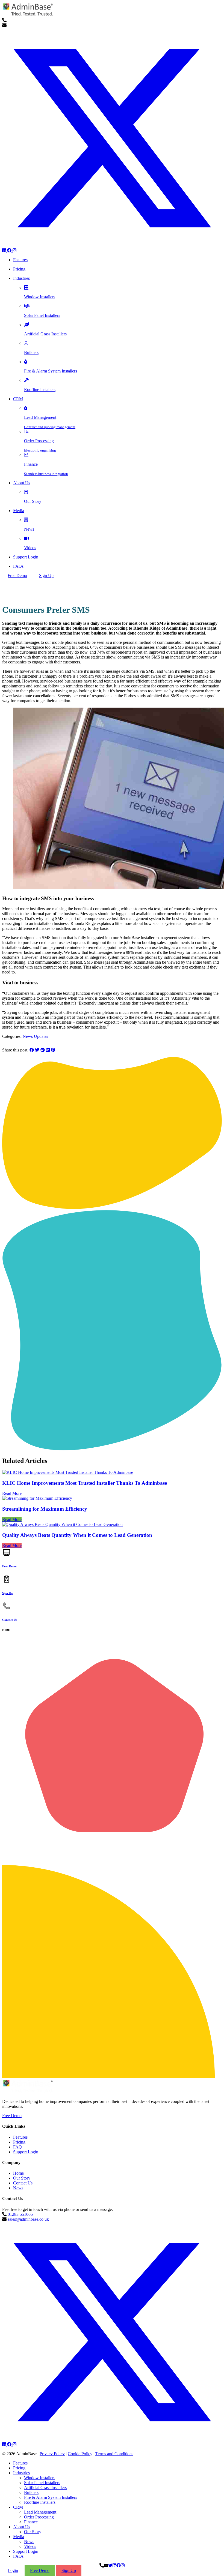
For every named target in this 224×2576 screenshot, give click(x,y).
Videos (30, 2546)
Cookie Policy (80, 2454)
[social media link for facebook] (10, 250)
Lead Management (40, 2512)
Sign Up (46, 575)
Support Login (26, 2152)
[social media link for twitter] (112, 246)
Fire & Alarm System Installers (51, 2497)
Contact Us (23, 2183)
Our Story (22, 2178)
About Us (22, 2527)
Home (18, 2173)
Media (19, 2537)
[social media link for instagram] (14, 250)
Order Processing (39, 2517)
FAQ (17, 2147)
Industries (21, 2473)
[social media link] (112, 2440)
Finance (31, 2522)
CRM (18, 2507)
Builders (31, 2492)
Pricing (19, 2142)
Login (13, 2570)
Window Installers (40, 2478)
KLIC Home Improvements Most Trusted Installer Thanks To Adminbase (85, 1483)
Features (20, 2137)
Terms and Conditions (114, 2454)
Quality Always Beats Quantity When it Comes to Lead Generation (77, 1535)
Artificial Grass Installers (45, 2488)
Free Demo (17, 575)
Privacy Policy (52, 2454)
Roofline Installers (40, 2502)
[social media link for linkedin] (5, 250)
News (18, 2188)
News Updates (35, 1036)
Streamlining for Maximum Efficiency (45, 1509)
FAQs (18, 2556)
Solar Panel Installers (42, 2483)
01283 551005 (20, 2214)
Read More (12, 1493)
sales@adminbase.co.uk (28, 2219)
